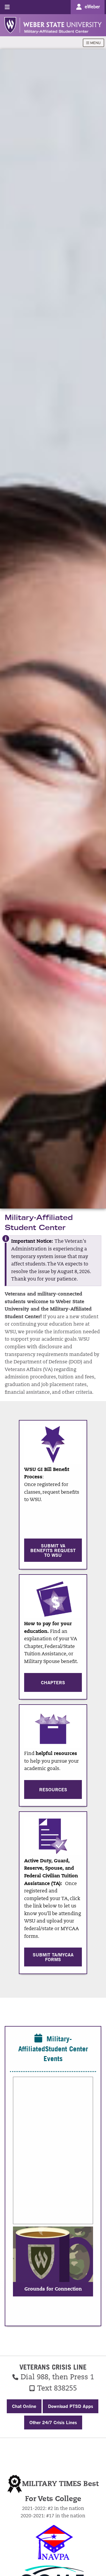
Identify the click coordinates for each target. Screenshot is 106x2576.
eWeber (92, 6)
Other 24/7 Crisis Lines (53, 2422)
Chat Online (24, 2406)
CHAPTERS (53, 1682)
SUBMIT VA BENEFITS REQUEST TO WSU (53, 1550)
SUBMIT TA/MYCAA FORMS (53, 1957)
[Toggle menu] (7, 7)
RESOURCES (53, 1789)
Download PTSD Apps (71, 2406)
